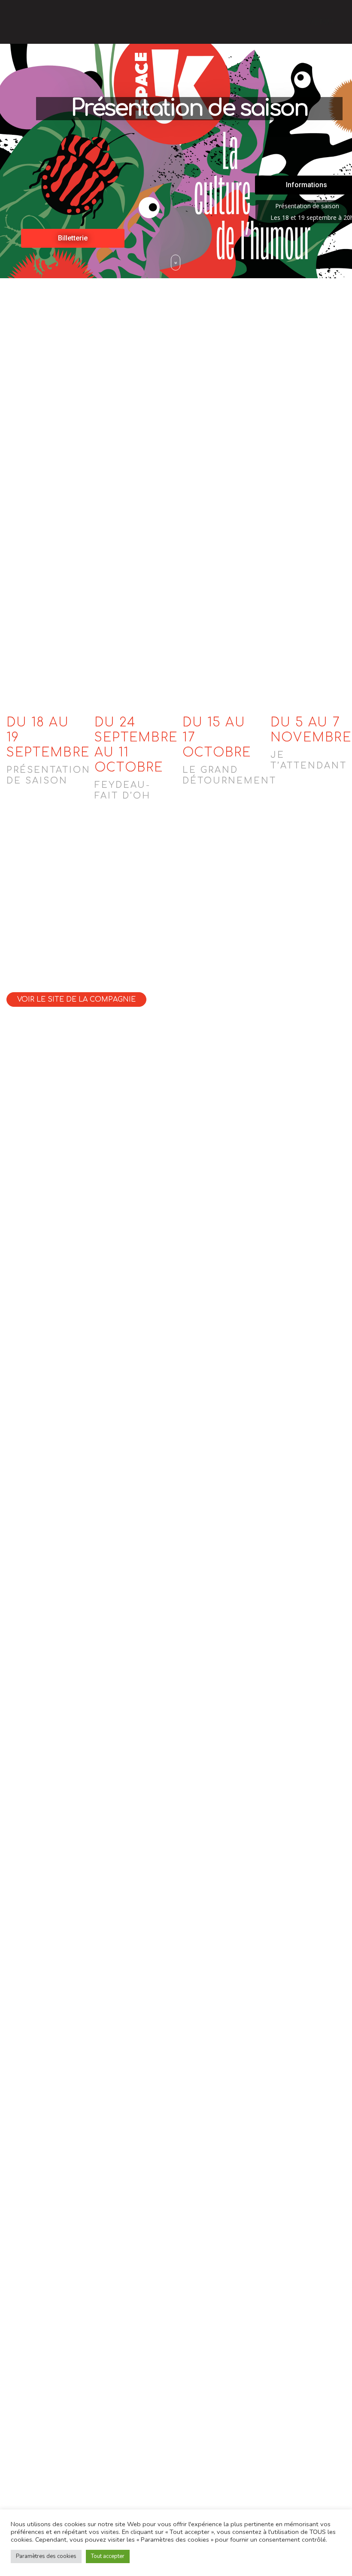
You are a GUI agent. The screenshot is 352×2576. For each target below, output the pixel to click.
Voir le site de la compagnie (76, 999)
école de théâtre (38, 470)
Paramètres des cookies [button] (46, 2556)
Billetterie (73, 238)
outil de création (111, 470)
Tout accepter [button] (108, 2556)
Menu (321, 22)
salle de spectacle (130, 455)
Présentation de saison (189, 109)
